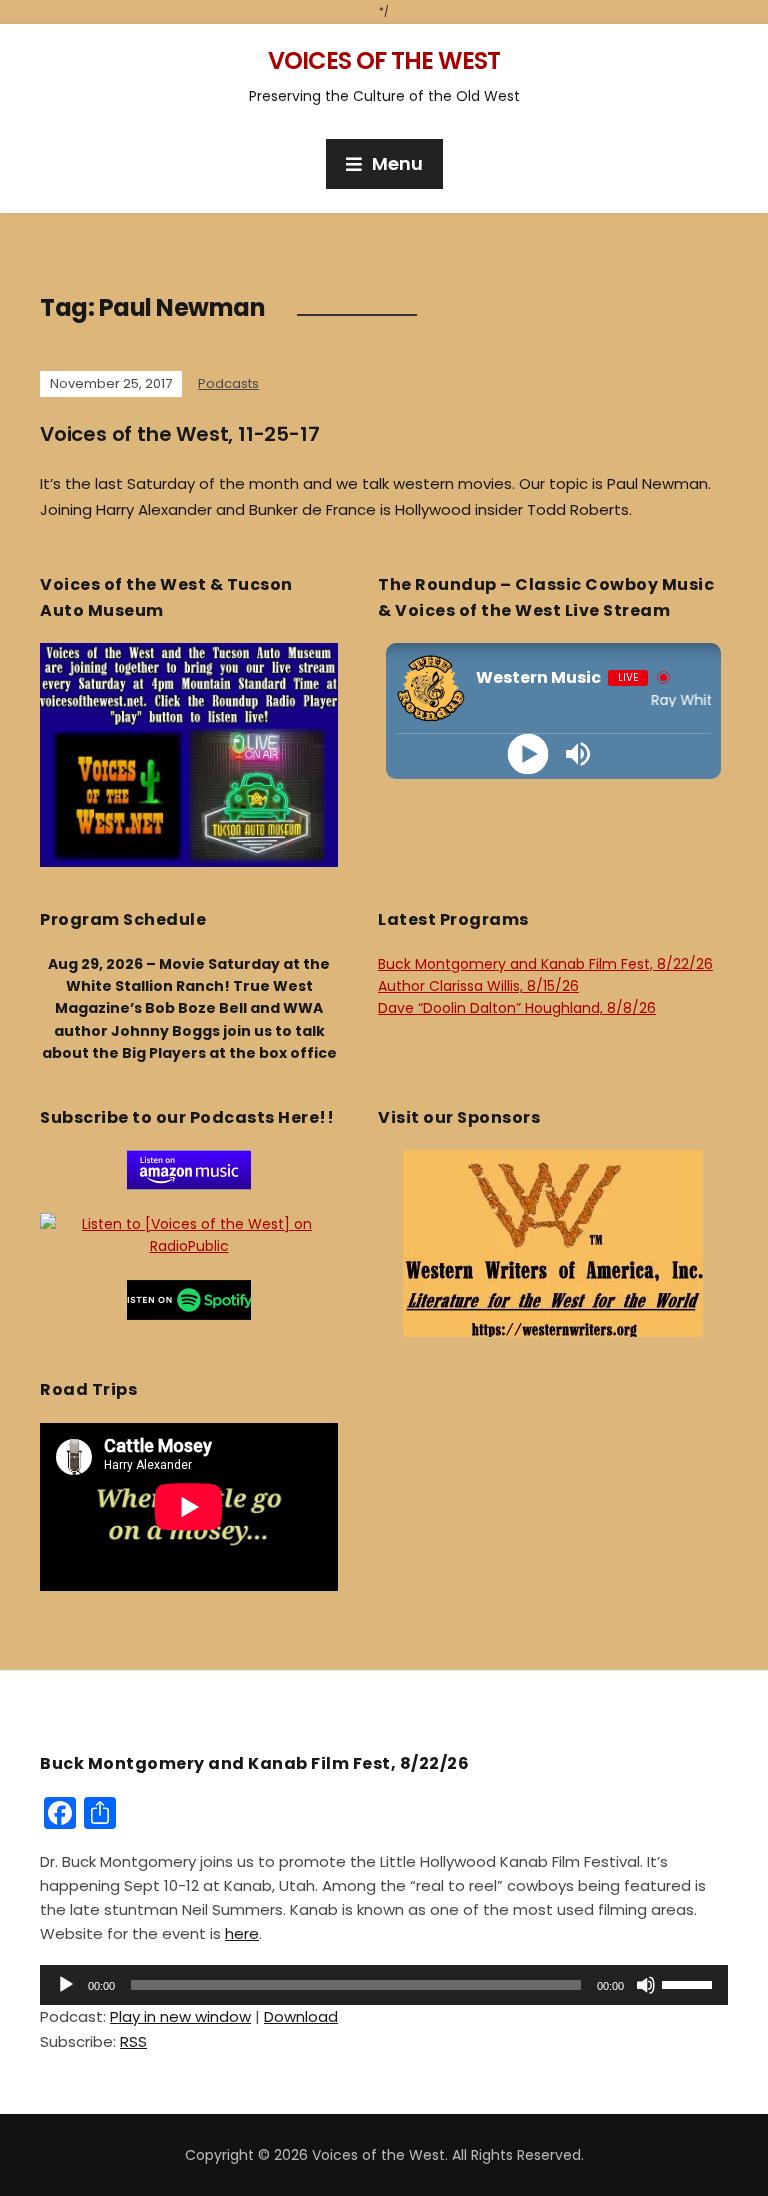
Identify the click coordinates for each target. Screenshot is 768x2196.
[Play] (528, 754)
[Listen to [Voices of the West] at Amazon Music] (189, 1169)
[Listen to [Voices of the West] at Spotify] (189, 1299)
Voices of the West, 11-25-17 (179, 434)
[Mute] (646, 1985)
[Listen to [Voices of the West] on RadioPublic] (189, 1234)
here (242, 1933)
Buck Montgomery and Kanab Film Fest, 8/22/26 (545, 964)
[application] (384, 1985)
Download (301, 2016)
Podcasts (228, 383)
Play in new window (180, 2016)
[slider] (690, 1983)
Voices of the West (384, 60)
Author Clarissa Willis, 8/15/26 (478, 986)
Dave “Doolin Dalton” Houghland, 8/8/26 (517, 1008)
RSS (133, 2041)
